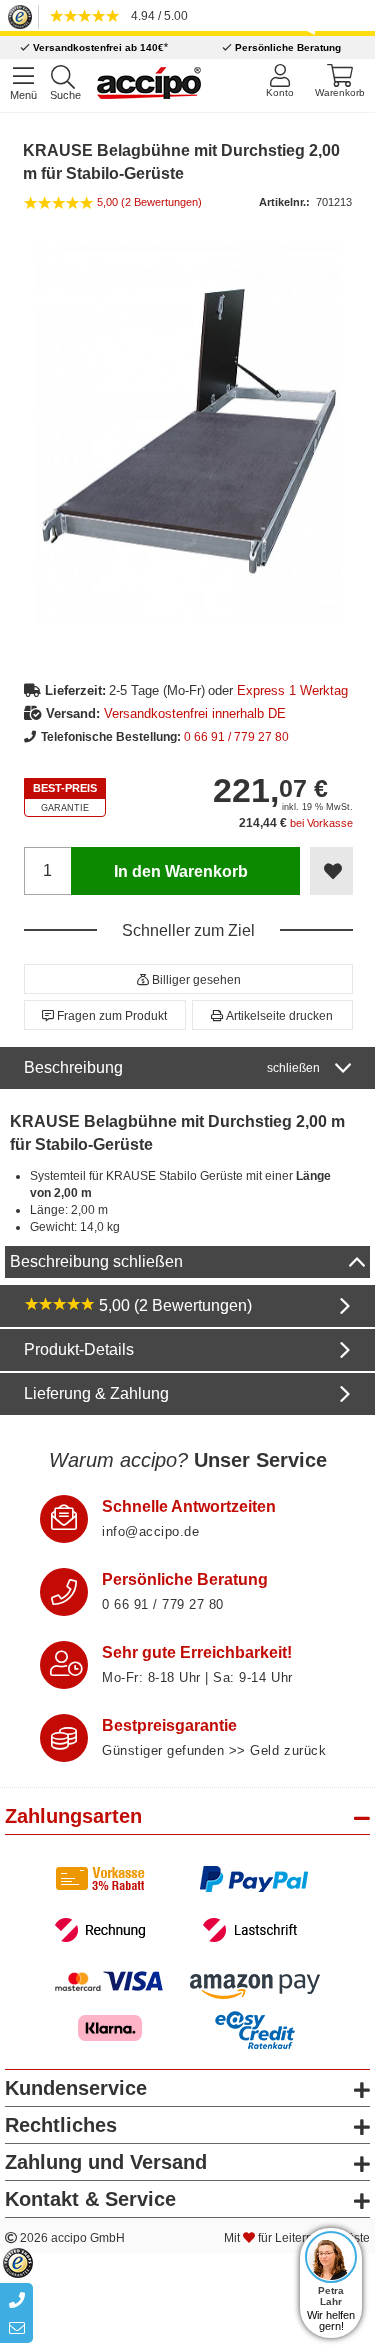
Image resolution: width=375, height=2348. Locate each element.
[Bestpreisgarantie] (64, 1738)
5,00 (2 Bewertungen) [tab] (173, 1305)
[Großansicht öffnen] (188, 433)
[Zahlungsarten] (187, 1904)
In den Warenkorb (181, 871)
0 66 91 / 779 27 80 (236, 737)
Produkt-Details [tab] (79, 1349)
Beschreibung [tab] (172, 1067)
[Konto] (279, 80)
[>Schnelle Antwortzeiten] (64, 1519)
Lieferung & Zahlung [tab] (96, 1393)
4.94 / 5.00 (156, 16)
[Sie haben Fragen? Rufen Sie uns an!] (64, 1592)
